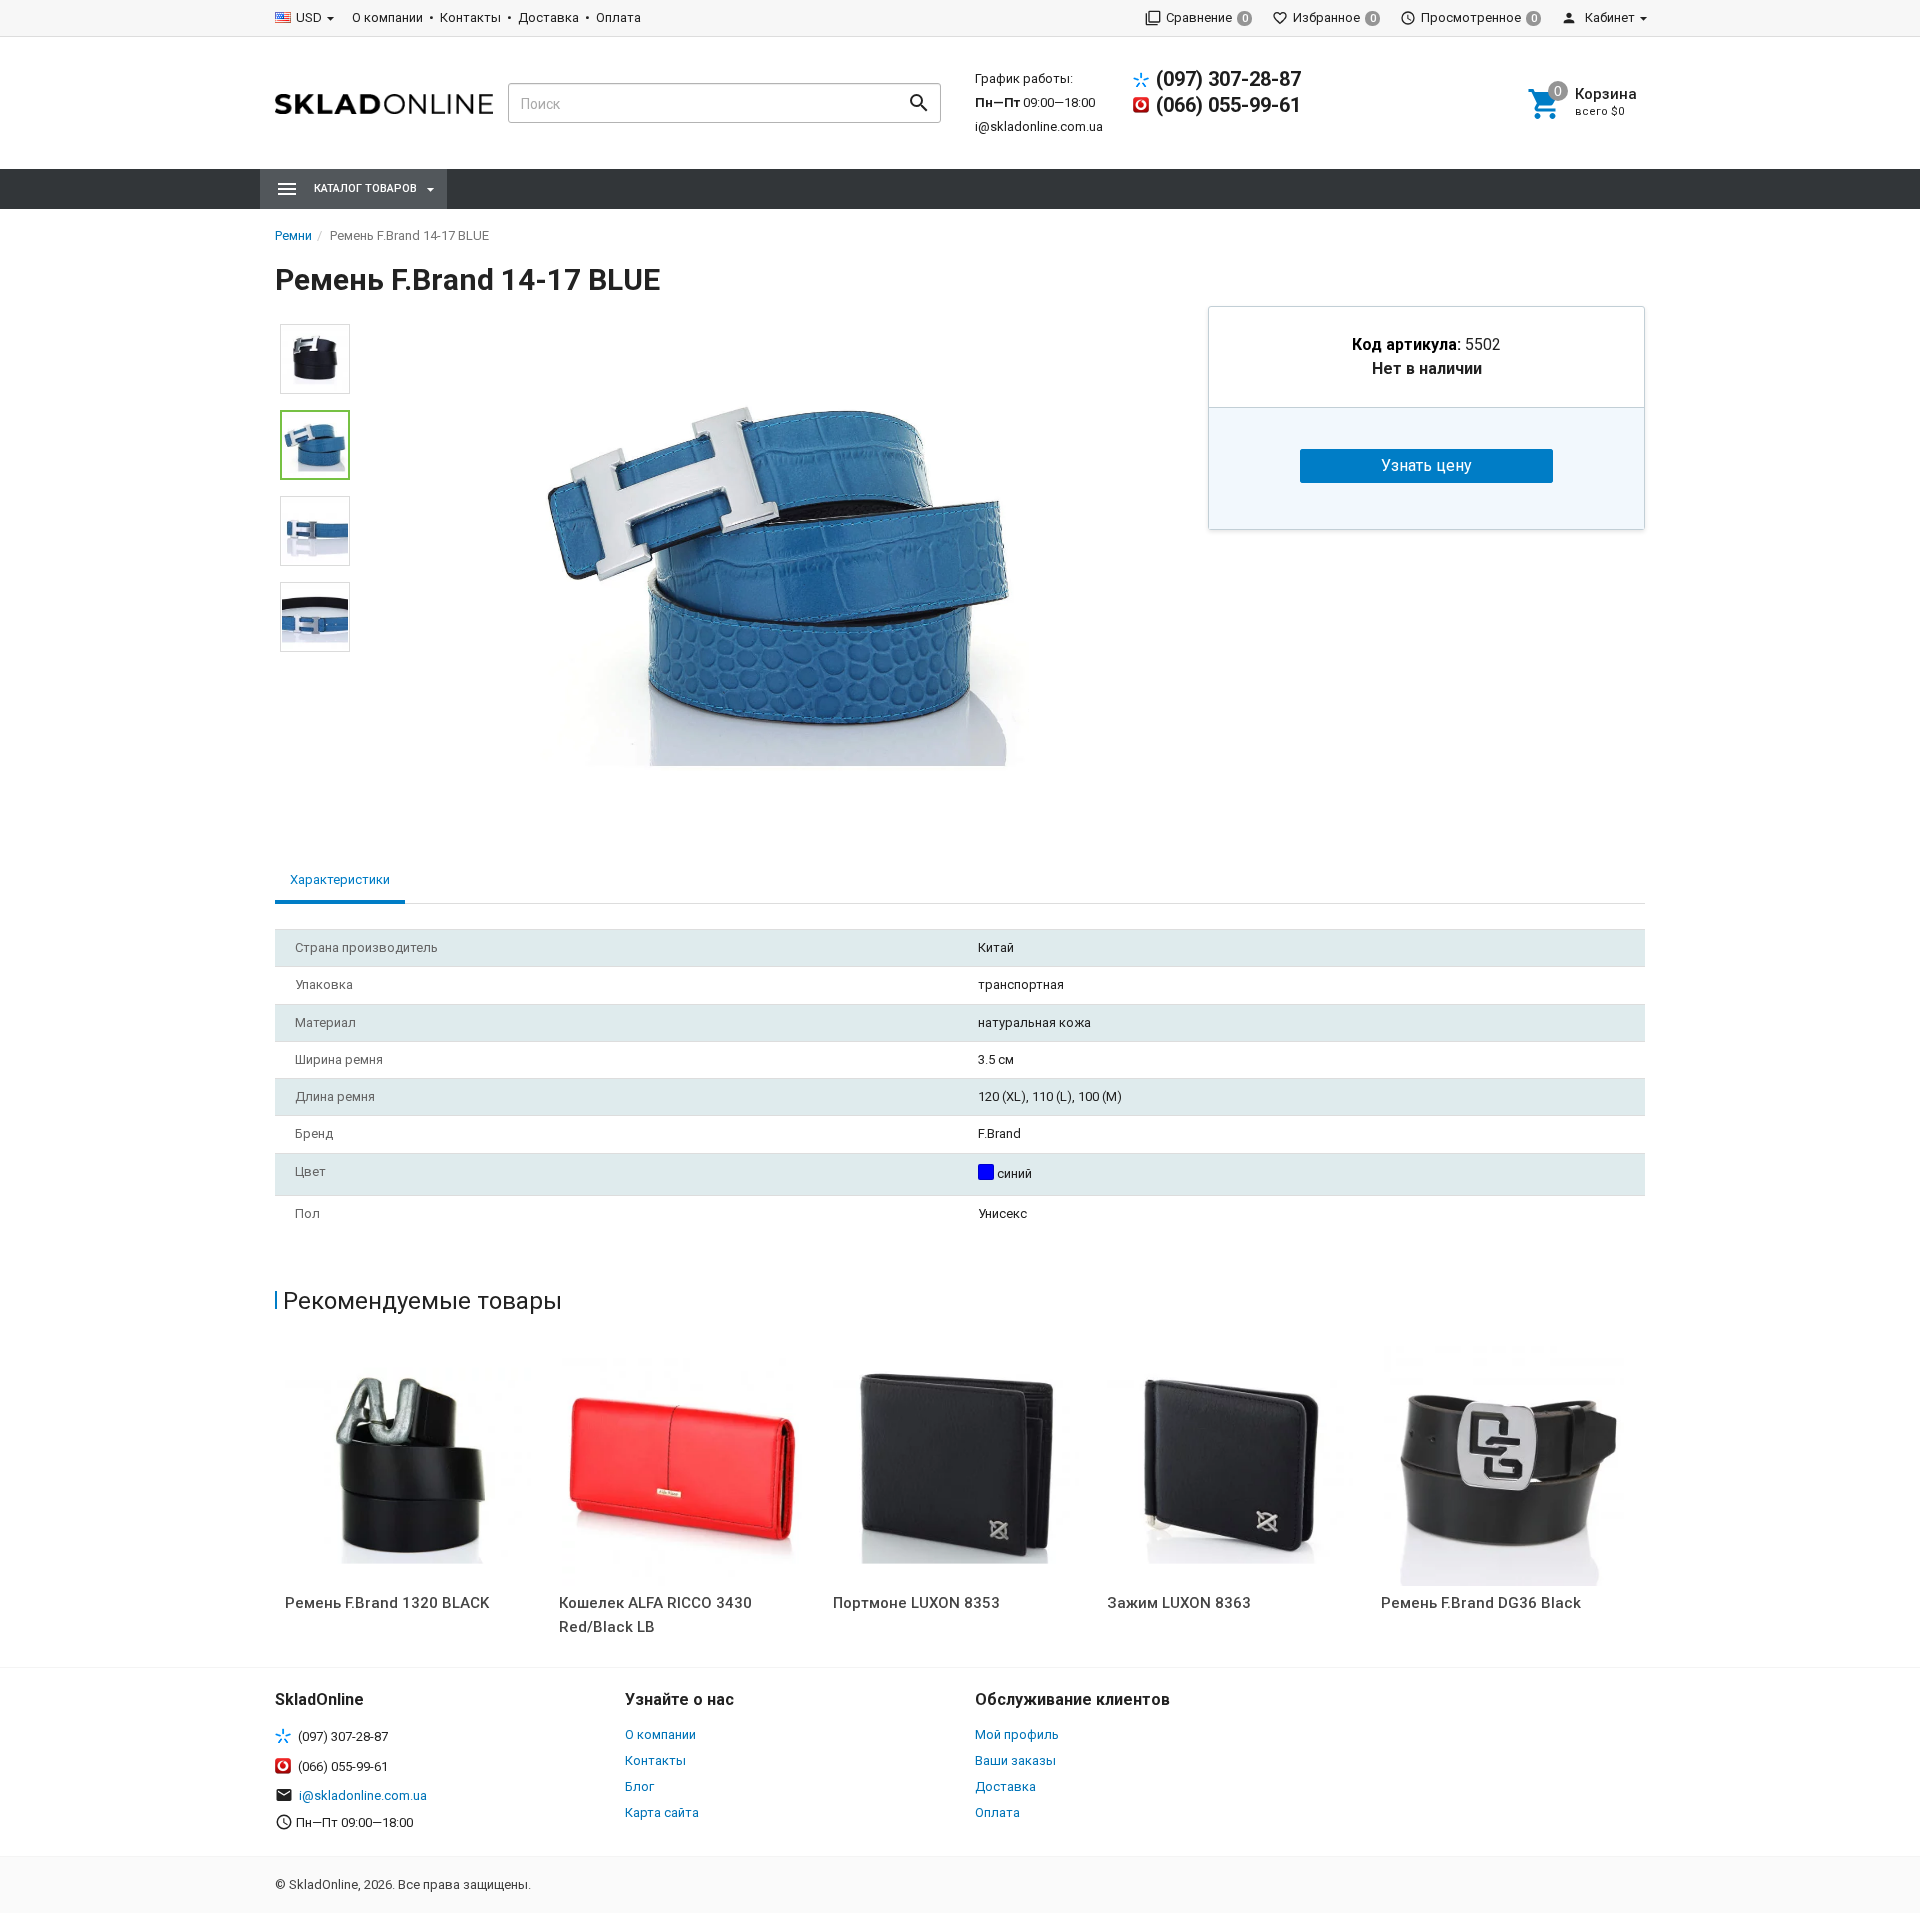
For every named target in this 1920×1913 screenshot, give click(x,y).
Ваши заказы (1015, 1760)
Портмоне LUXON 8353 (916, 1603)
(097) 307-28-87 (1228, 79)
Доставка (548, 17)
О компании (387, 17)
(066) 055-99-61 (1228, 105)
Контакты (470, 17)
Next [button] (315, 667)
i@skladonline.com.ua (1039, 126)
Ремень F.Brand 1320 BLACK (387, 1603)
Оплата (618, 17)
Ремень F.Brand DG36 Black (1481, 1603)
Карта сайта (662, 1812)
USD (309, 17)
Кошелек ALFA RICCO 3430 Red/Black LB (655, 1615)
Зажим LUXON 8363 (1179, 1603)
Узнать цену (1426, 465)
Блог (639, 1786)
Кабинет (1608, 17)
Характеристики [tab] (340, 879)
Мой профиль (1017, 1734)
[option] (779, 566)
